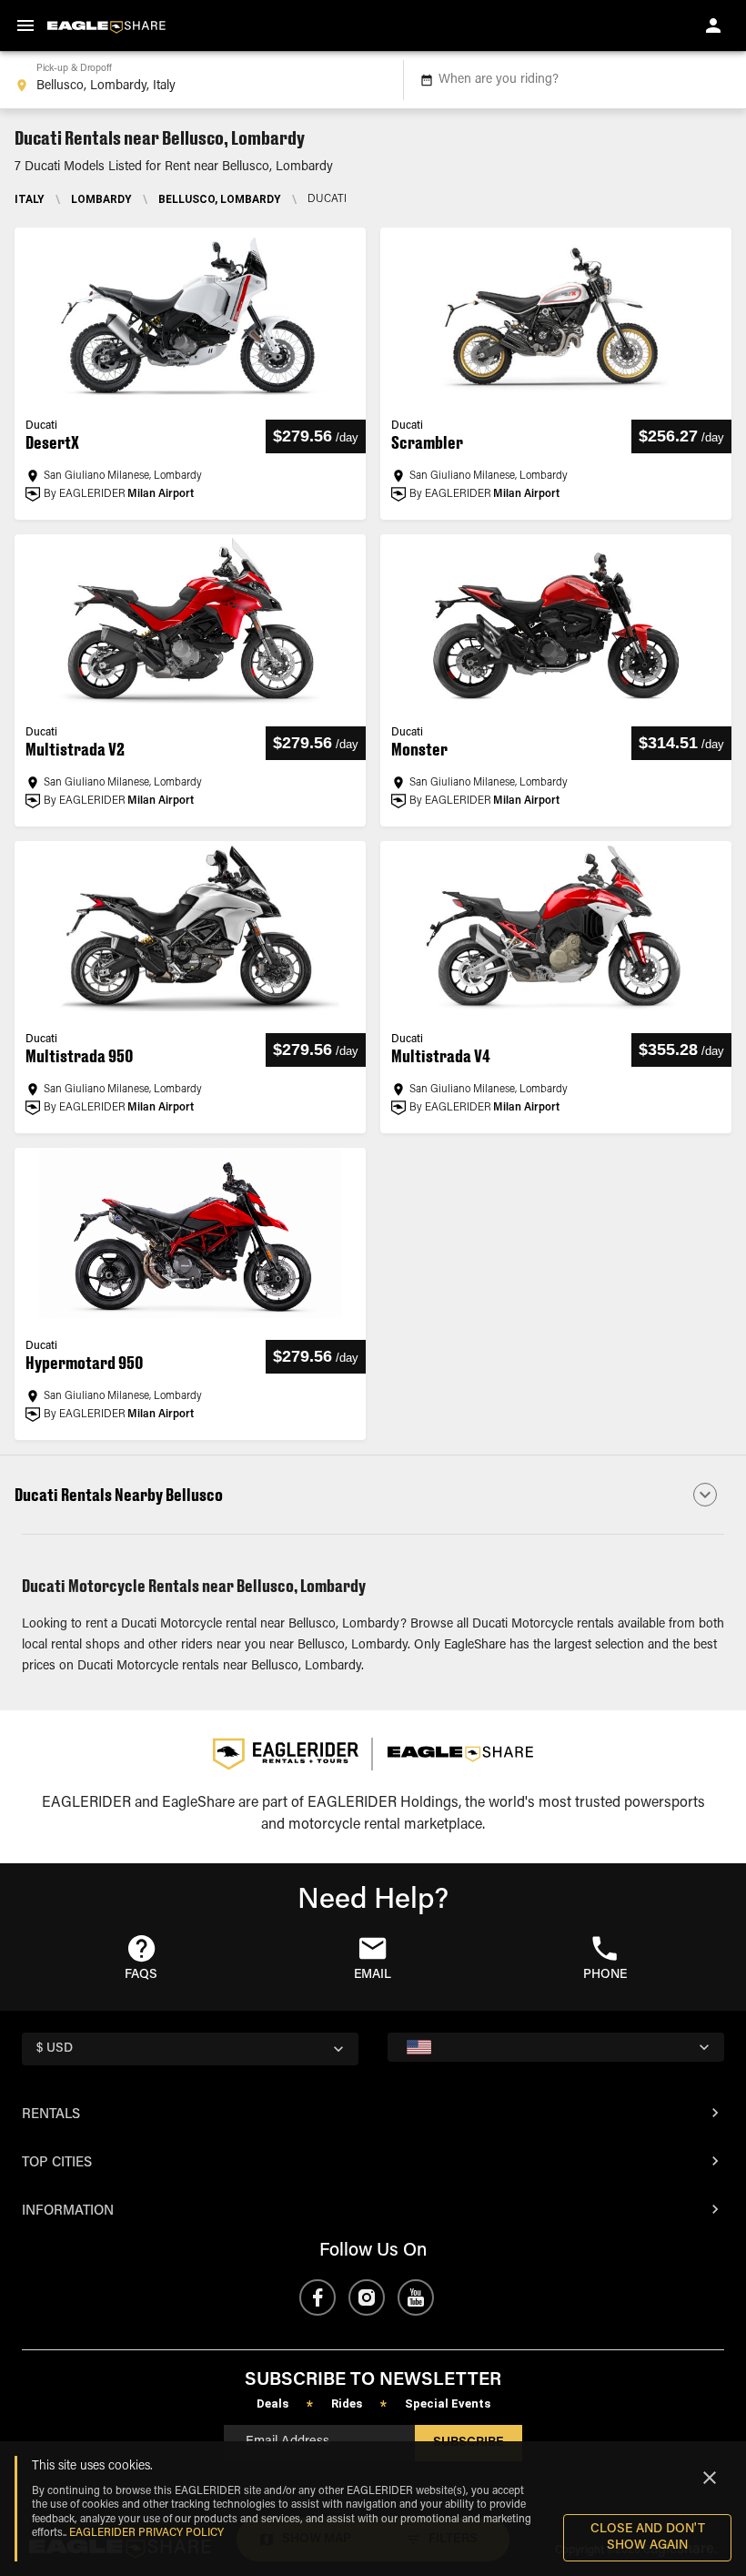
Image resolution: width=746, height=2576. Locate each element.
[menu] (25, 25)
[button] (373, 1495)
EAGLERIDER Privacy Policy (146, 2533)
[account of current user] (713, 25)
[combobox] (198, 80)
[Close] (710, 2478)
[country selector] (556, 2047)
